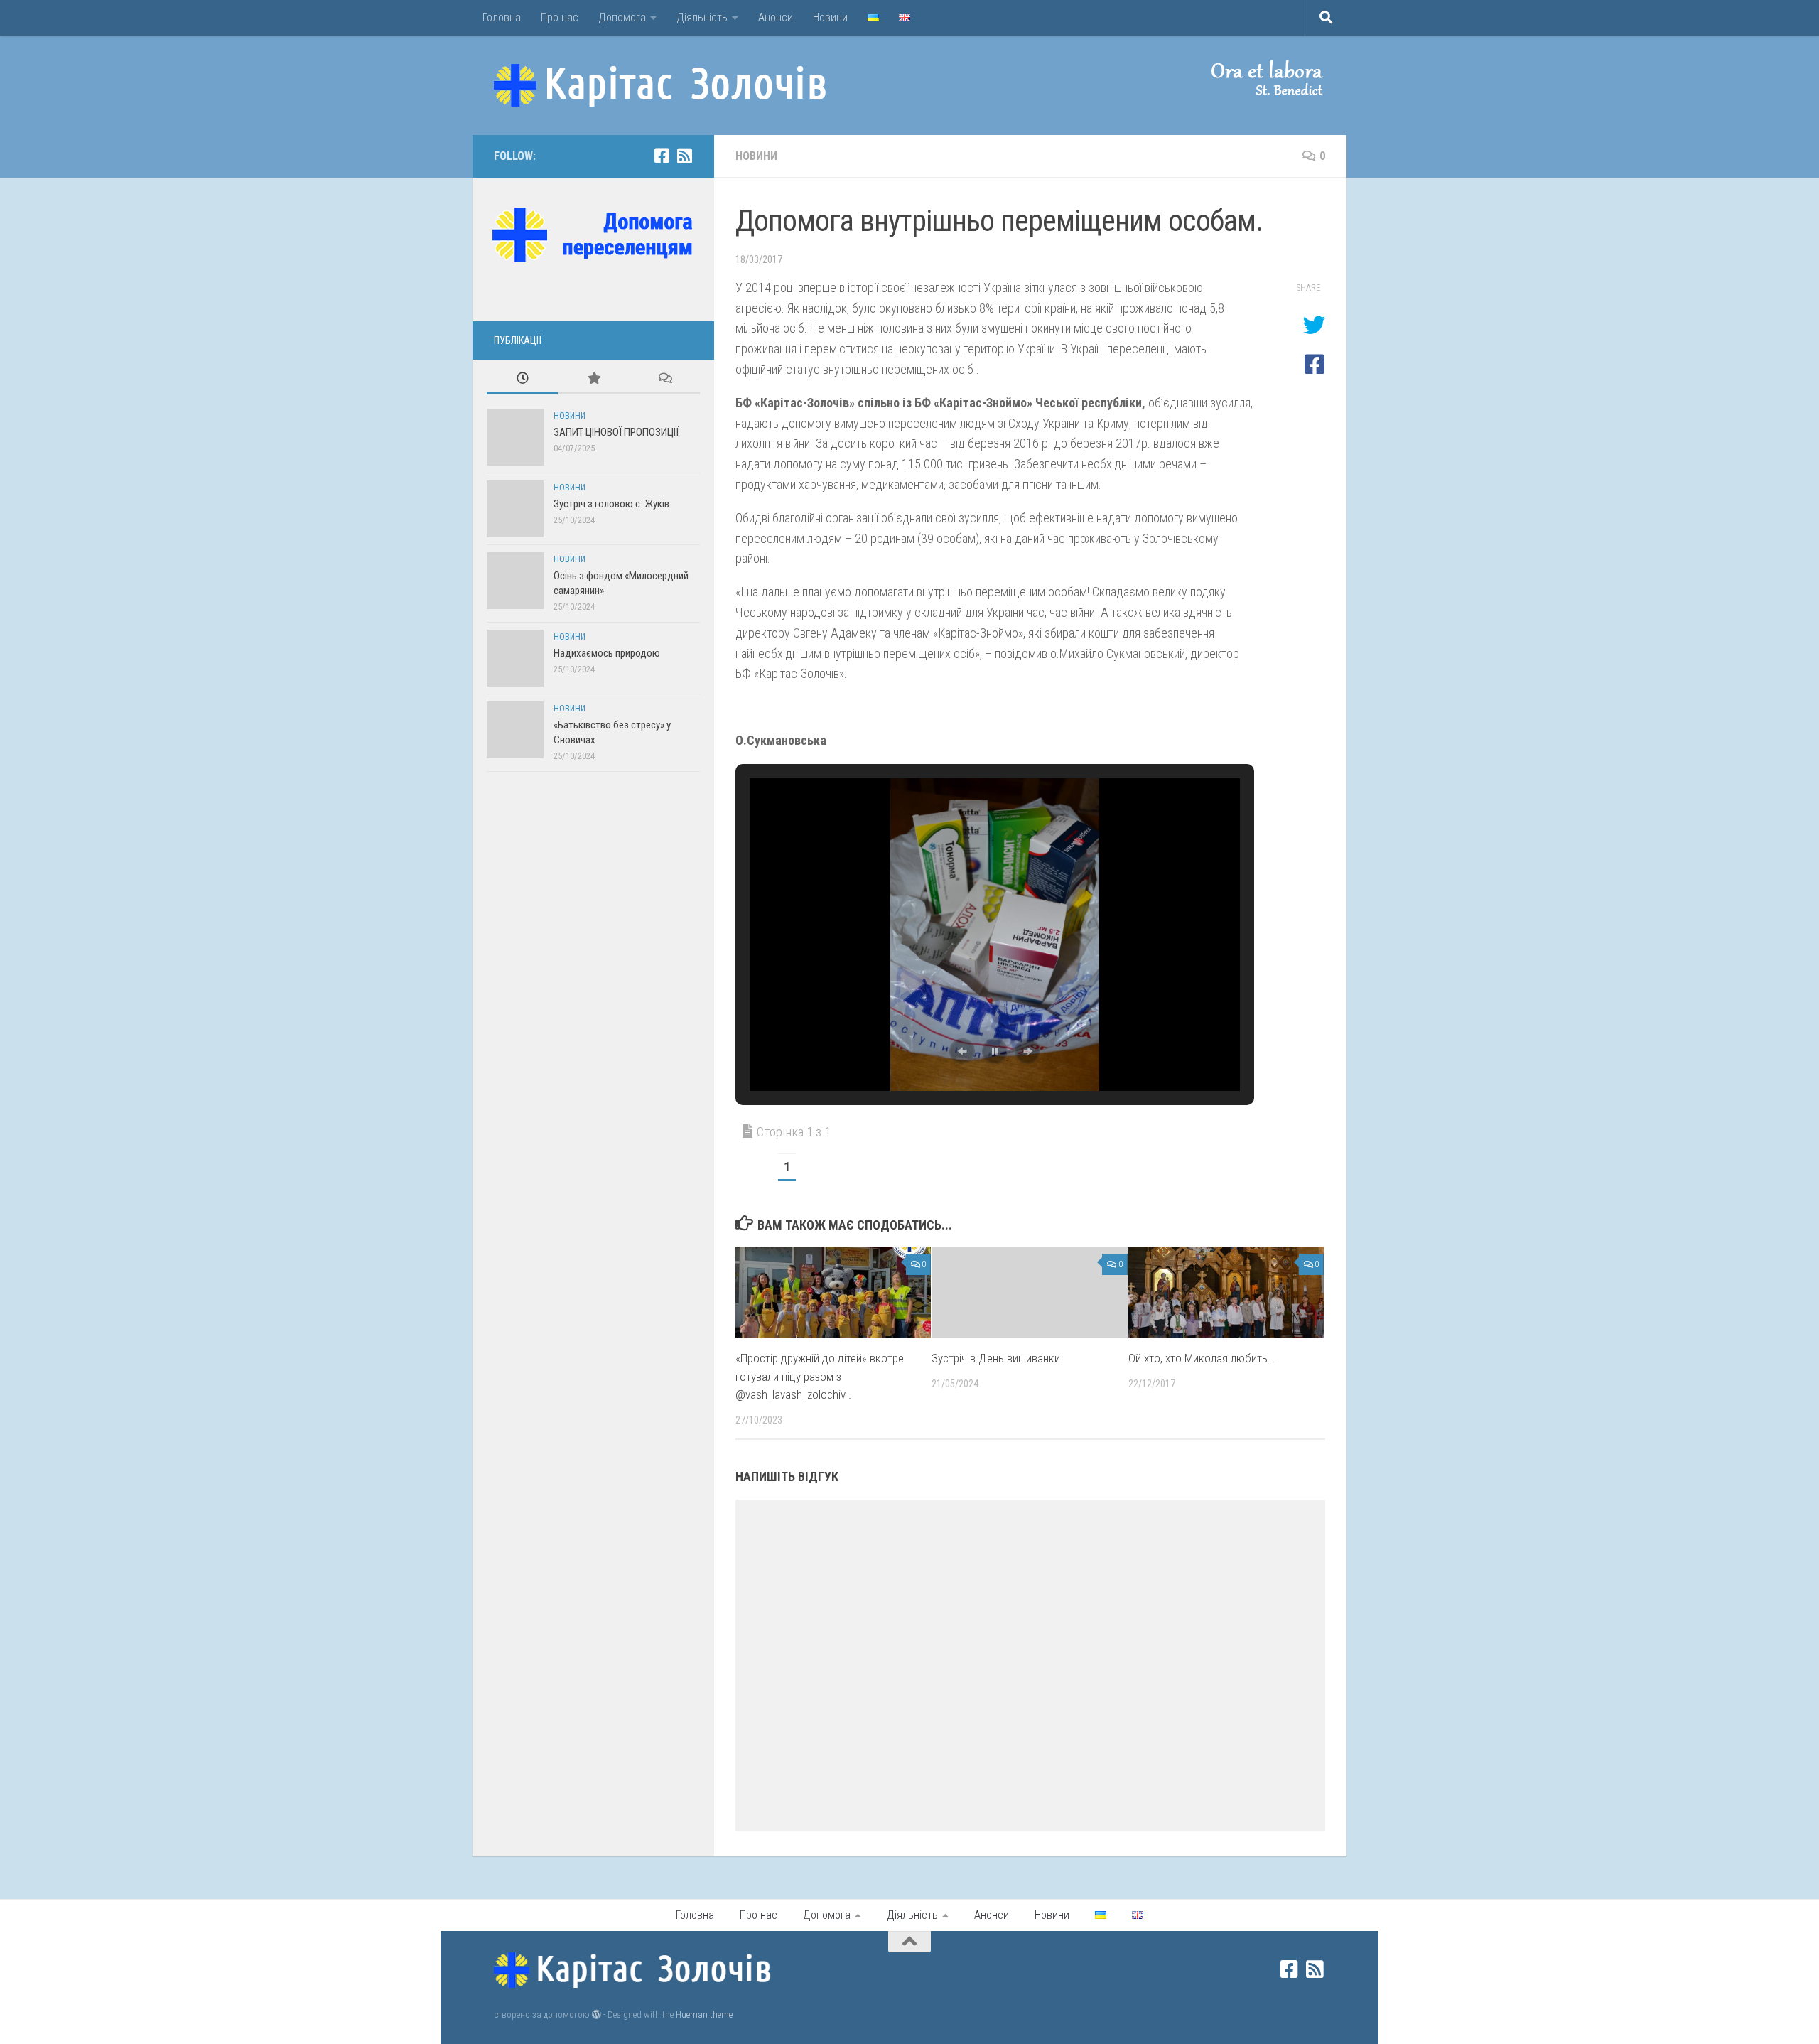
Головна (502, 17)
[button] (1254, 78)
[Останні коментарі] (664, 379)
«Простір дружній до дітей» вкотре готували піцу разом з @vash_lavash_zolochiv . (820, 1376)
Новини (830, 17)
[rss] (684, 156)
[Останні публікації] (522, 379)
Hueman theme (704, 2015)
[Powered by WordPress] (597, 2015)
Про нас (560, 17)
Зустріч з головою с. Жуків (611, 504)
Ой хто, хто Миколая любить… (1202, 1358)
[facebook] (662, 156)
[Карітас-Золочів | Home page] (660, 85)
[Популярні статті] (593, 379)
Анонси (776, 17)
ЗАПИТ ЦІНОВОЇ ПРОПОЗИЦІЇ (616, 432)
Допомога (622, 17)
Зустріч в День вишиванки (996, 1358)
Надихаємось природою (607, 653)
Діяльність (702, 17)
